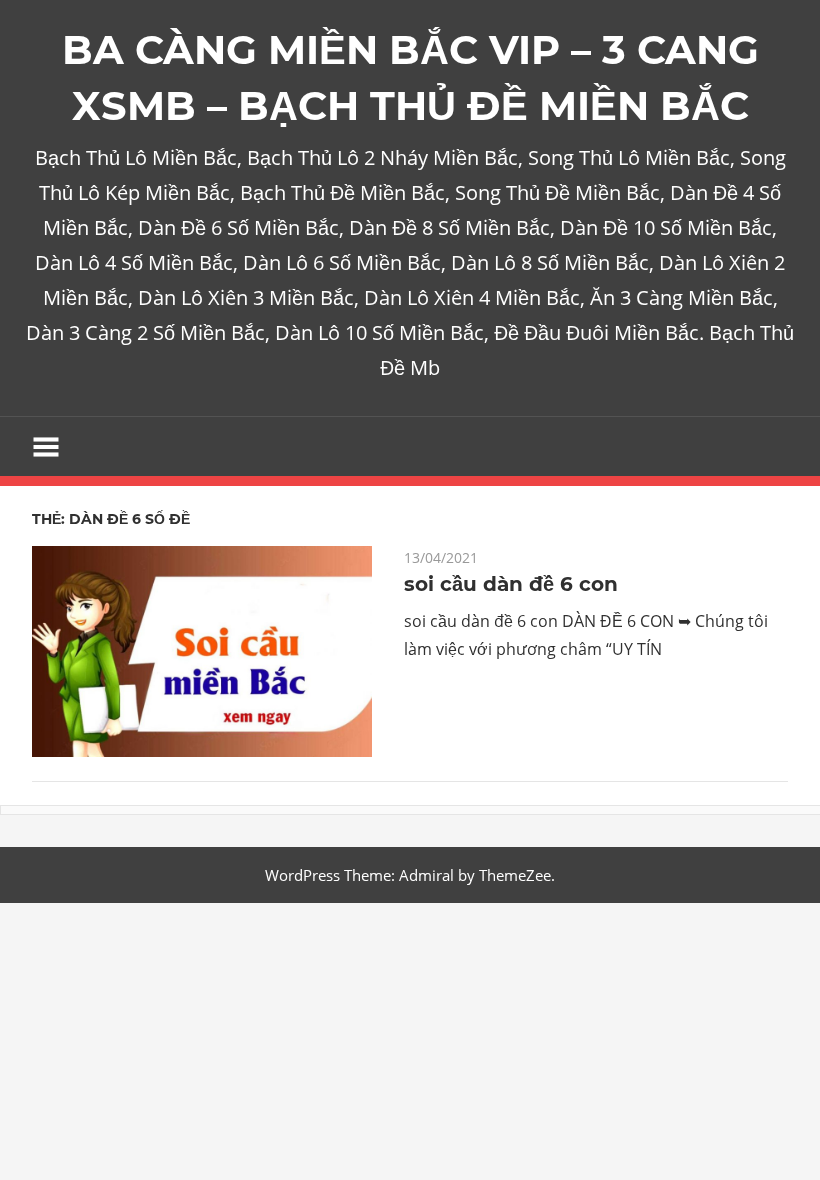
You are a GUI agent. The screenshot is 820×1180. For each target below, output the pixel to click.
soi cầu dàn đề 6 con (511, 584)
